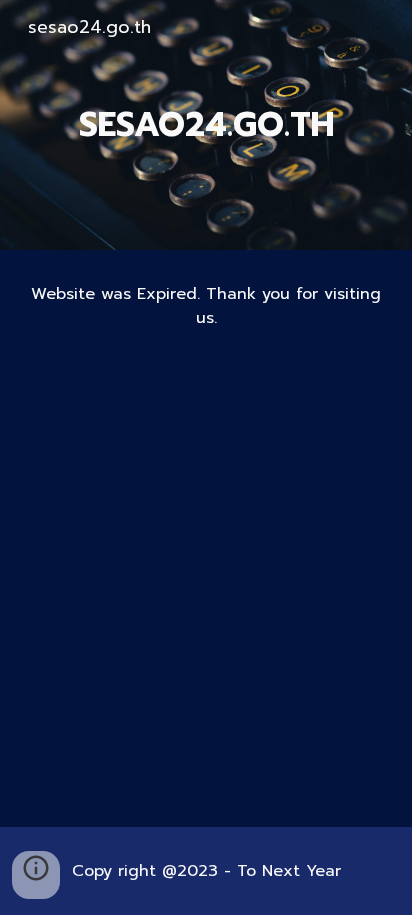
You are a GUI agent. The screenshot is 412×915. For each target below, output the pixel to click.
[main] (206, 125)
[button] (36, 875)
